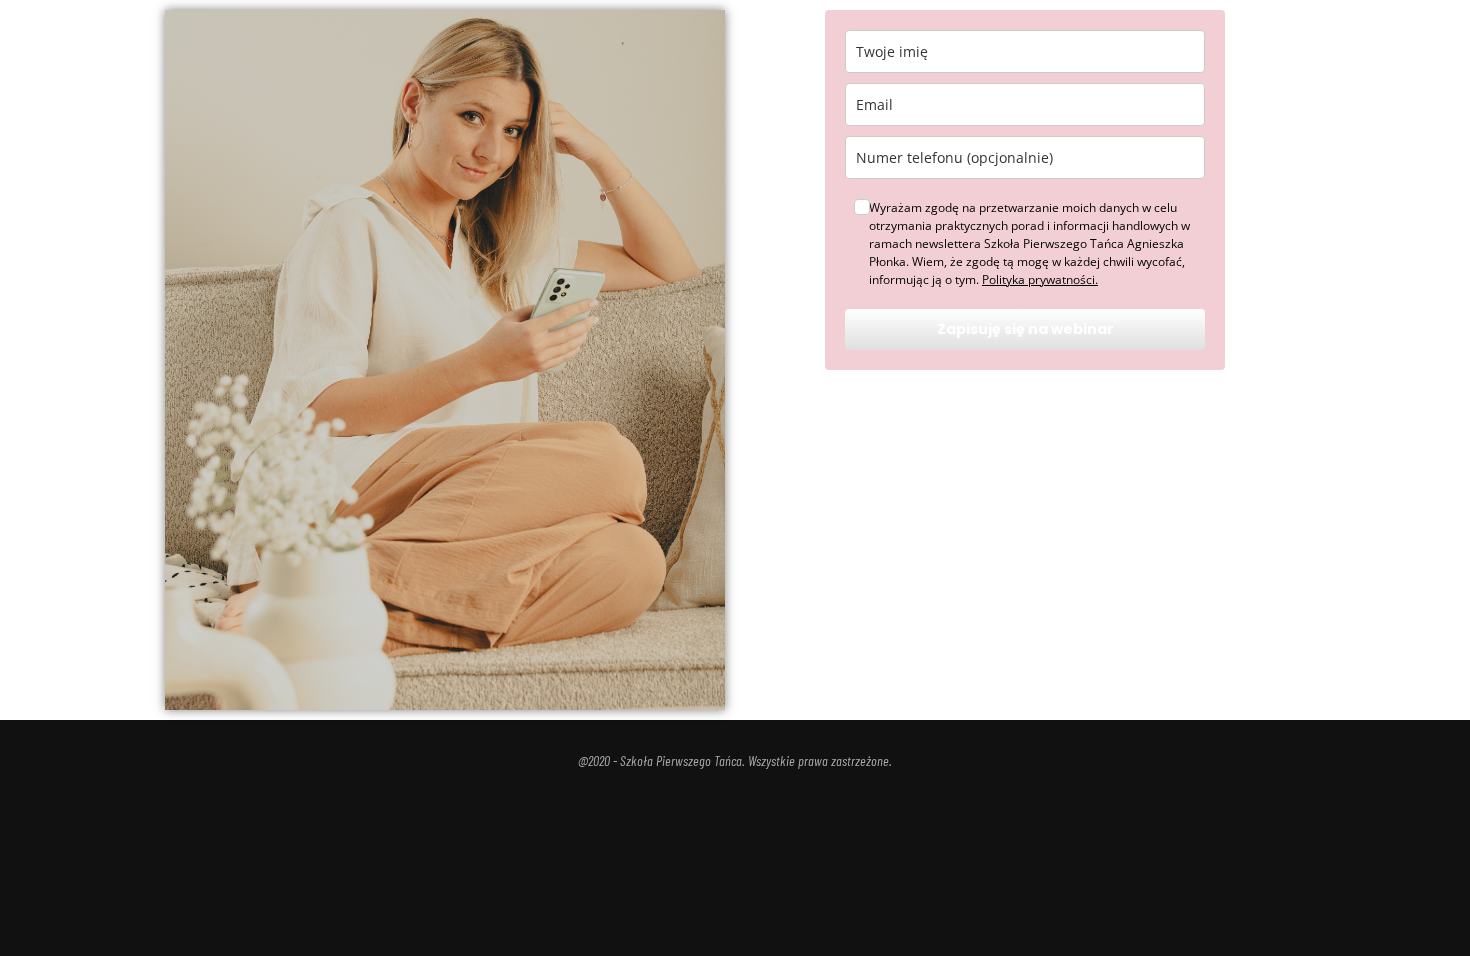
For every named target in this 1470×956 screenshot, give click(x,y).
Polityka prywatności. (1040, 279)
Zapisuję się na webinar (1025, 329)
